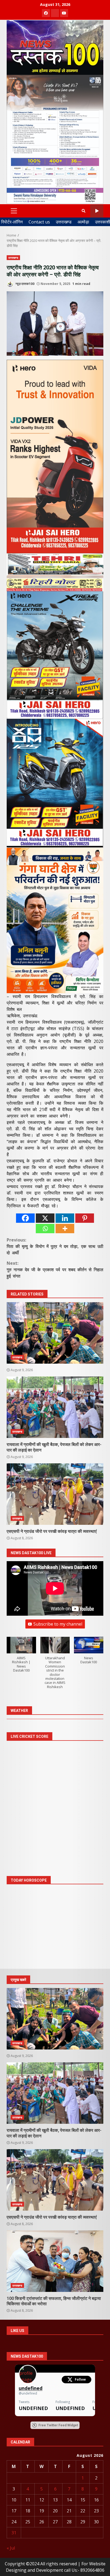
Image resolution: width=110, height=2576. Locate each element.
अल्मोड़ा (83, 222)
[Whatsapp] (45, 1229)
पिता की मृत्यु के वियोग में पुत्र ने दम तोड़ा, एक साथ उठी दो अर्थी (55, 1246)
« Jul (11, 2548)
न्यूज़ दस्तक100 (25, 284)
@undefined (28, 2393)
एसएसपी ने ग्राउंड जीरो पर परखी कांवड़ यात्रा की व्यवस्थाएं (55, 1494)
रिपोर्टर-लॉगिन (12, 222)
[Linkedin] (65, 1218)
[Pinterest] (85, 1218)
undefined (31, 2388)
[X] (45, 1218)
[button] (21, 1657)
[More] (65, 1229)
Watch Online (97, 211)
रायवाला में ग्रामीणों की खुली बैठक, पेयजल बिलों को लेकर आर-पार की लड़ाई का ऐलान (55, 1407)
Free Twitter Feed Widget (58, 2425)
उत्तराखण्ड (64, 222)
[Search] (84, 211)
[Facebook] (25, 1218)
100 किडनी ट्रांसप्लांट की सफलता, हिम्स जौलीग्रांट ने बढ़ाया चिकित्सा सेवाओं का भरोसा (55, 2261)
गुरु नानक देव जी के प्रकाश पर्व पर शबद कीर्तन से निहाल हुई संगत (55, 1270)
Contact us (39, 222)
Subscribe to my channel (58, 1624)
